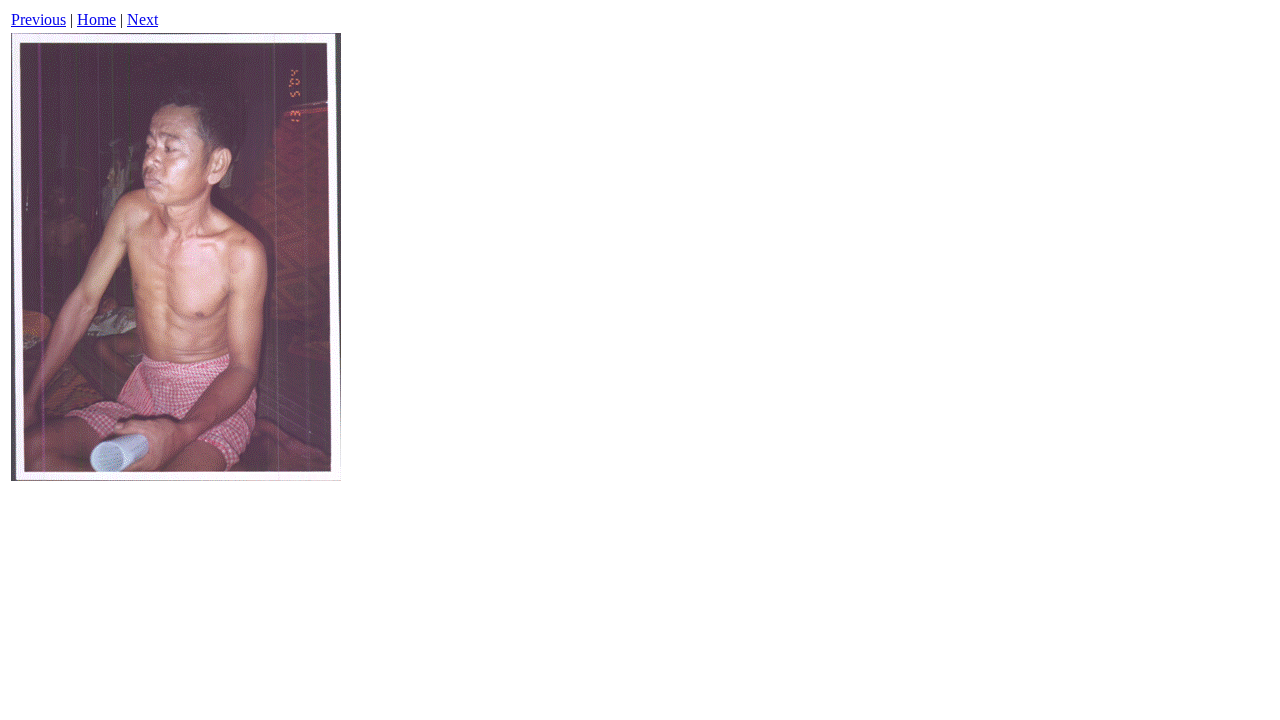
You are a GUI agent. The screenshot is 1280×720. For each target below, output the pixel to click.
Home (96, 19)
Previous (38, 19)
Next (142, 19)
